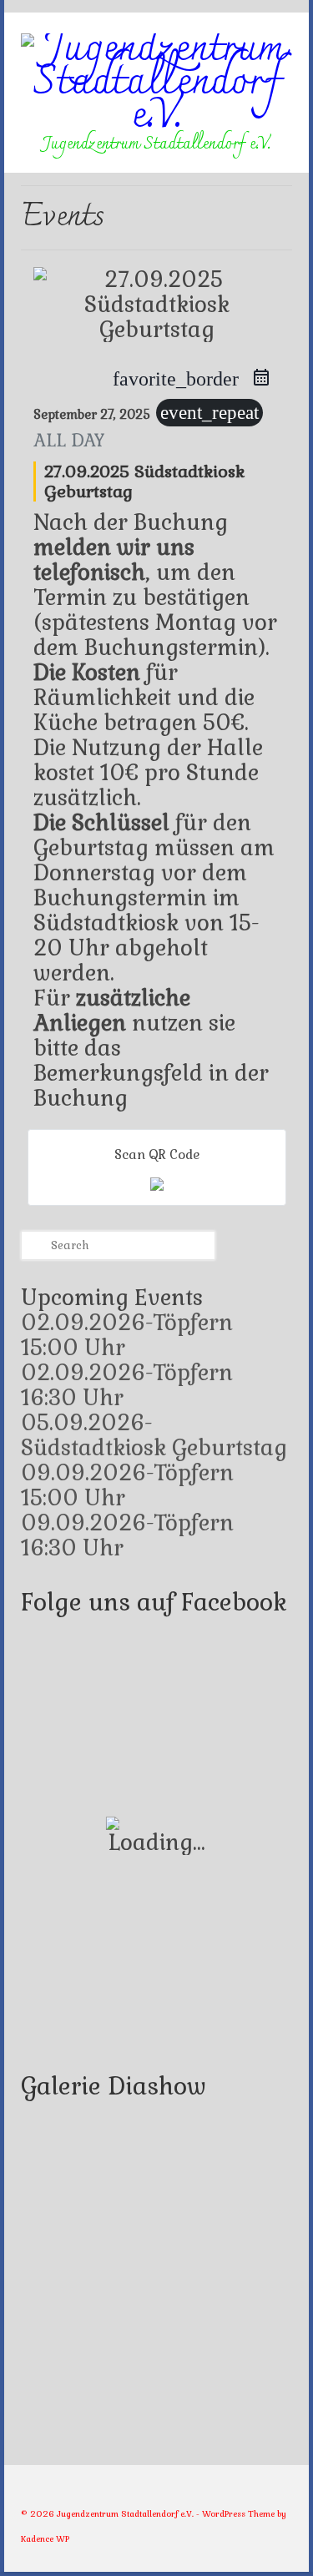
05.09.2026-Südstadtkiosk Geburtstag (154, 1435)
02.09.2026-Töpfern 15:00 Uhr (127, 1335)
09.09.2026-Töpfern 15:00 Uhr (127, 1485)
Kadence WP (45, 2539)
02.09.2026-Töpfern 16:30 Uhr (127, 1385)
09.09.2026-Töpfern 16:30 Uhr (127, 1535)
